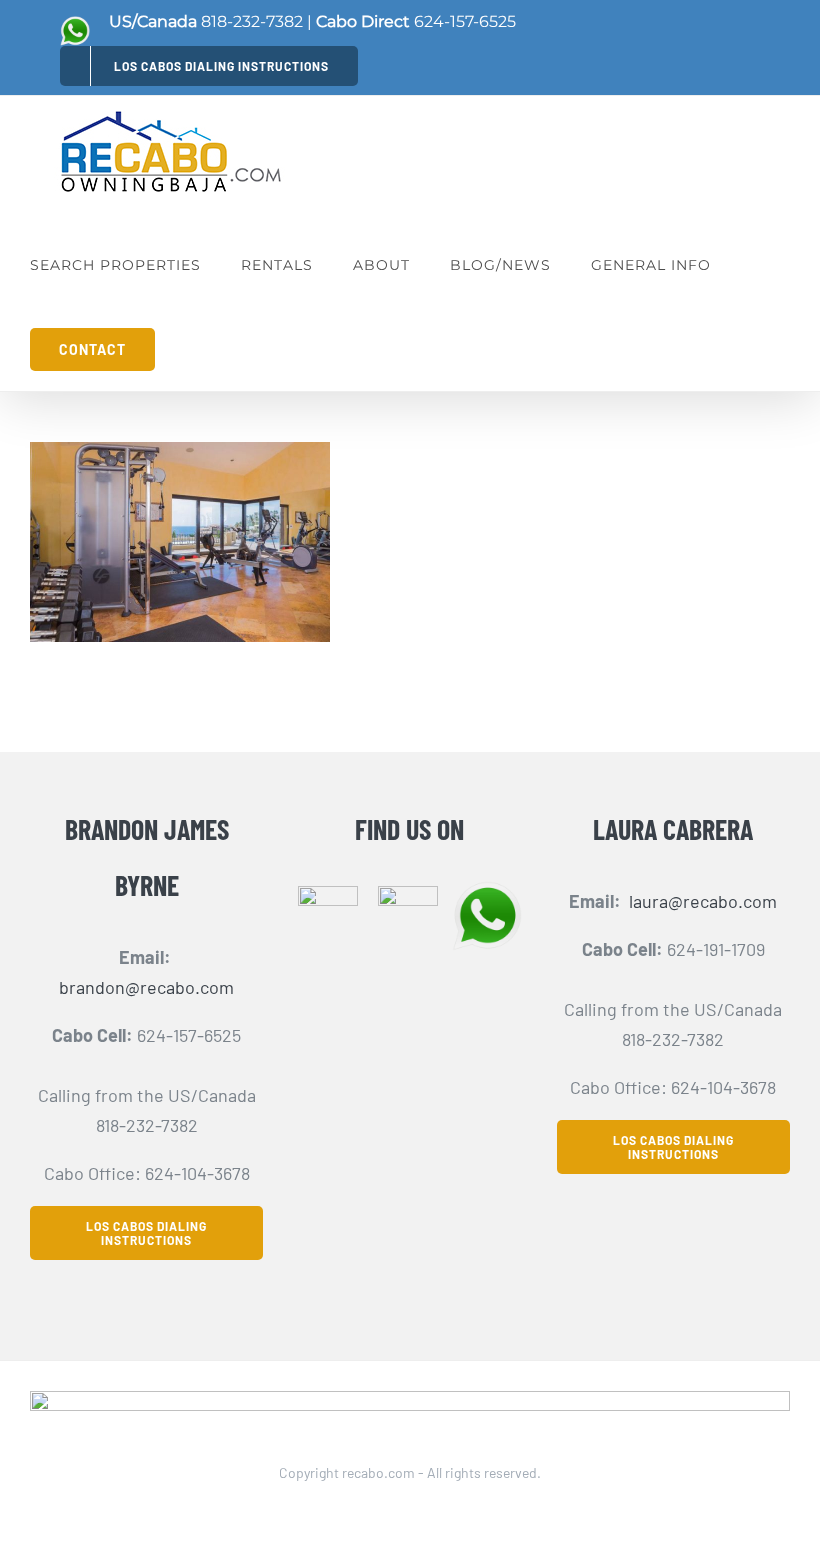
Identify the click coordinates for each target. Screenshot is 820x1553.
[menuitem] (209, 65)
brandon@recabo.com (146, 987)
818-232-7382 (252, 21)
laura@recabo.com (703, 901)
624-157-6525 (465, 21)
